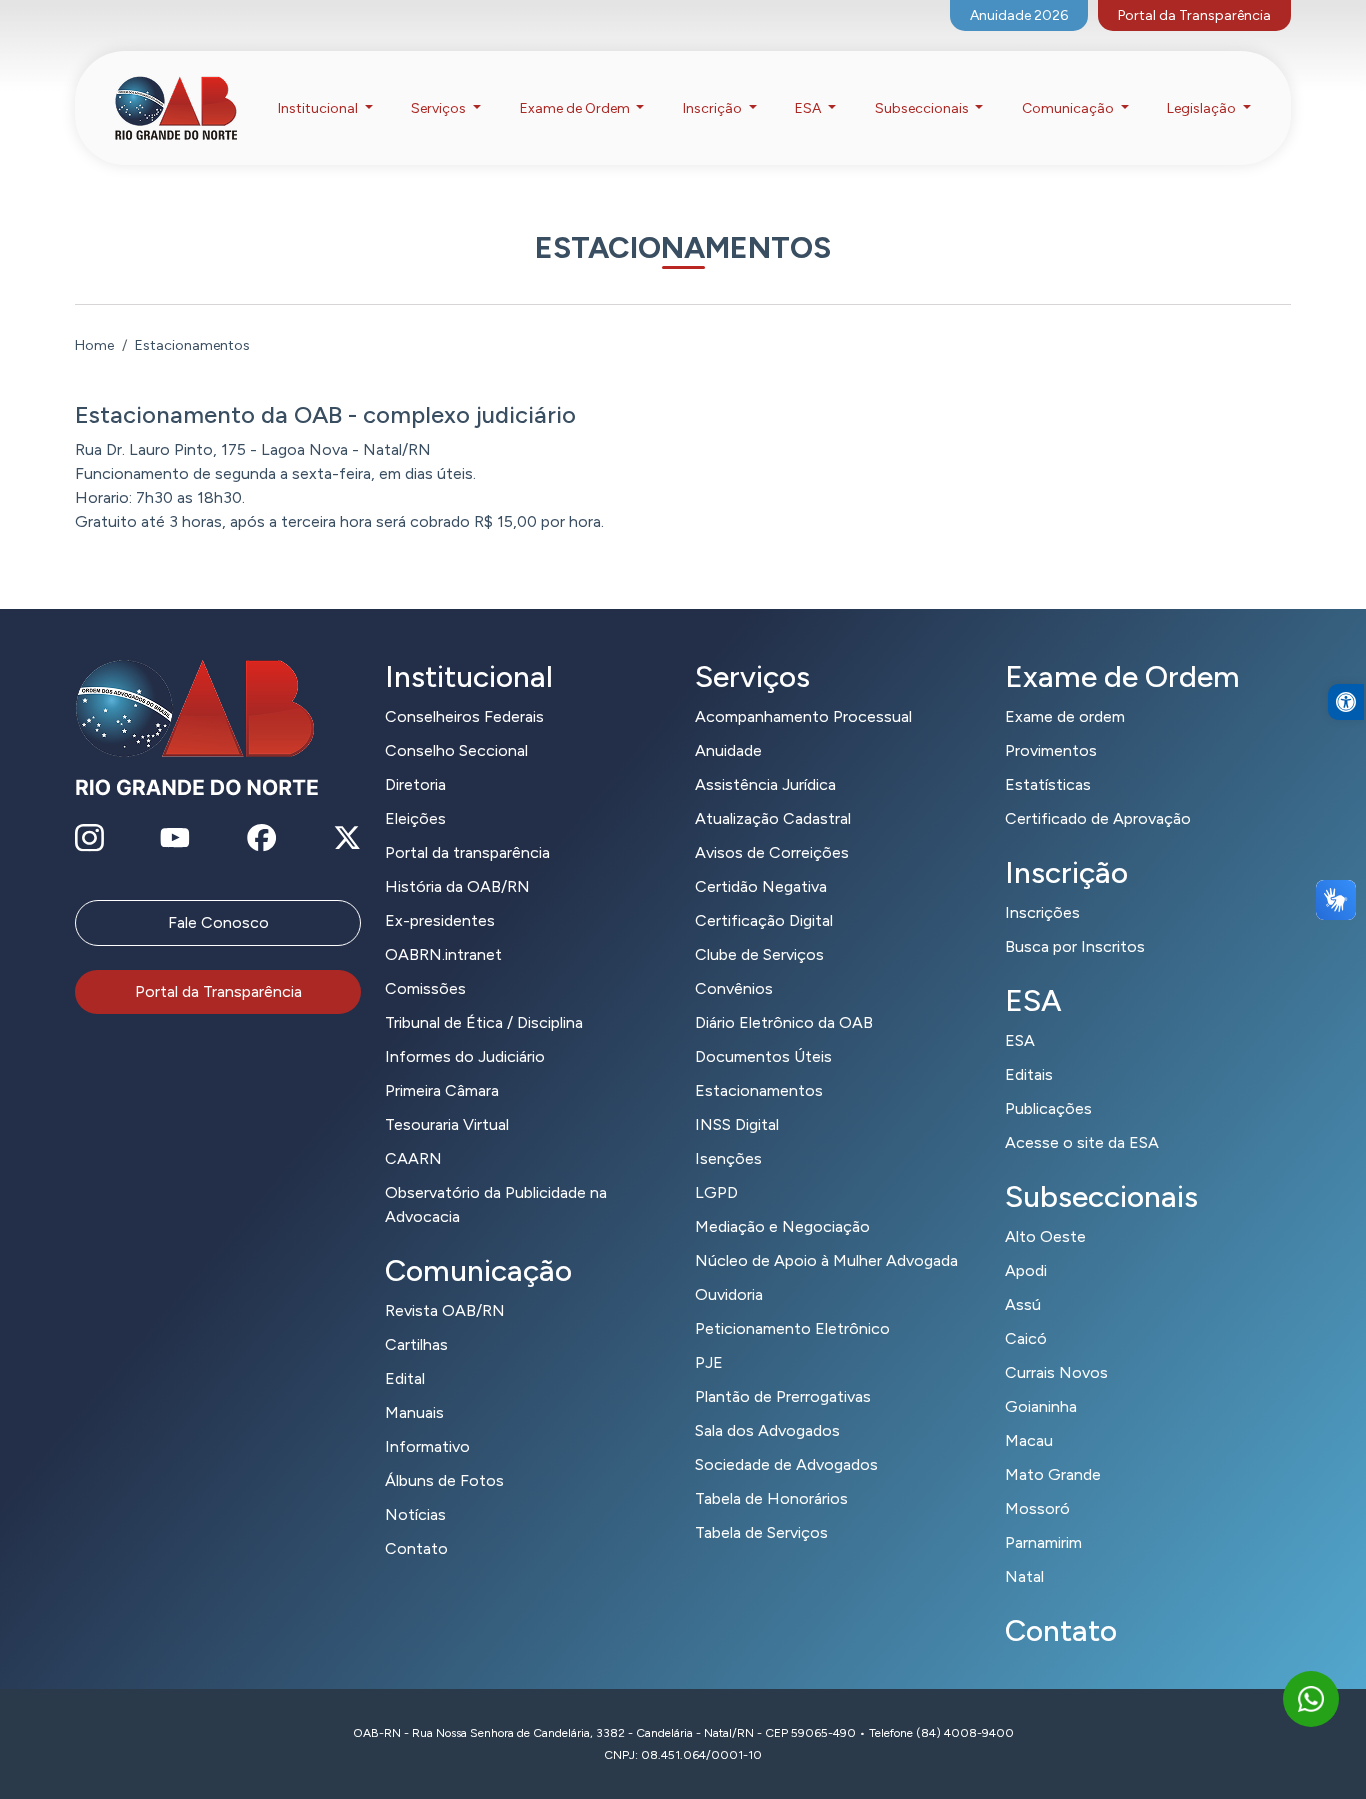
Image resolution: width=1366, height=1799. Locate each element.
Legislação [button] (1203, 108)
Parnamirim (1043, 1542)
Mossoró (1037, 1508)
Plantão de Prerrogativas (783, 1396)
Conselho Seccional (456, 750)
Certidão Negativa (761, 886)
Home (94, 345)
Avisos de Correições (772, 852)
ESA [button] (809, 108)
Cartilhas (416, 1344)
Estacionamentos (759, 1090)
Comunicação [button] (1069, 108)
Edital (405, 1378)
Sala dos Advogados (767, 1430)
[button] (1346, 702)
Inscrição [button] (714, 108)
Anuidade (728, 750)
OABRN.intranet (443, 954)
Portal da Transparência (1194, 15)
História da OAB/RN (457, 886)
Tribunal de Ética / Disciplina (484, 1022)
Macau (1029, 1440)
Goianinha (1041, 1406)
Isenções (728, 1158)
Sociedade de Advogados (786, 1464)
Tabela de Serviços (761, 1532)
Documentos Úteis (763, 1056)
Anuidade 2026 (1019, 15)
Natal (1024, 1576)
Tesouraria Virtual (447, 1124)
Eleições (415, 818)
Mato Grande (1053, 1474)
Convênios (734, 988)
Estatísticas (1048, 784)
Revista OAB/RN (445, 1310)
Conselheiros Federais (464, 716)
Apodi (1026, 1270)
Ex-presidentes (440, 920)
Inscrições (1042, 912)
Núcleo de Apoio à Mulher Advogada (826, 1260)
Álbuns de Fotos (444, 1480)
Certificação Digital (764, 920)
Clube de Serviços (759, 954)
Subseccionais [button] (923, 108)
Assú (1023, 1304)
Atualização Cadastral (773, 818)
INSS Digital (737, 1124)
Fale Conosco (218, 922)
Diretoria (415, 784)
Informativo (427, 1446)
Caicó (1026, 1338)
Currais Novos (1056, 1372)
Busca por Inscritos (1075, 946)
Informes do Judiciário (465, 1056)
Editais (1029, 1074)
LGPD (716, 1192)
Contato (416, 1548)
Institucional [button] (319, 108)
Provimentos (1051, 750)
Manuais (414, 1412)
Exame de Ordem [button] (576, 108)
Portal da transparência (467, 852)
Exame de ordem (1065, 716)
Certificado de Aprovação (1098, 818)
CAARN (413, 1158)
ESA (1020, 1040)
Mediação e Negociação (782, 1226)
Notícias (415, 1514)
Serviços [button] (440, 108)
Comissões (425, 988)
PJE (709, 1362)
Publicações (1048, 1108)
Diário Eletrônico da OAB (784, 1022)
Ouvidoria (729, 1294)
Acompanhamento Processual (803, 716)
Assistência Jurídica (765, 784)
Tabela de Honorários (771, 1498)
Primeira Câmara (442, 1090)
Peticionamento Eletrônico (792, 1328)
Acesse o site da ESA (1082, 1142)
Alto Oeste (1045, 1236)
